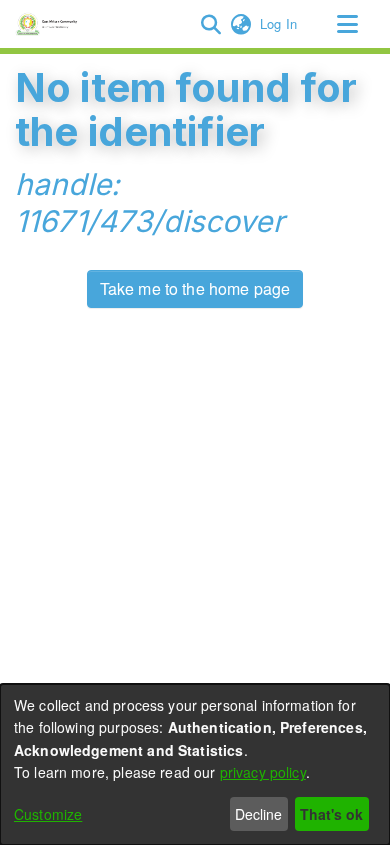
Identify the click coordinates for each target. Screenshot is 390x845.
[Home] (49, 24)
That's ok (331, 814)
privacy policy (263, 772)
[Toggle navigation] (347, 24)
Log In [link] (279, 23)
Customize (48, 814)
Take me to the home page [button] (195, 288)
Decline (258, 814)
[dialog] (195, 764)
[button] (210, 24)
